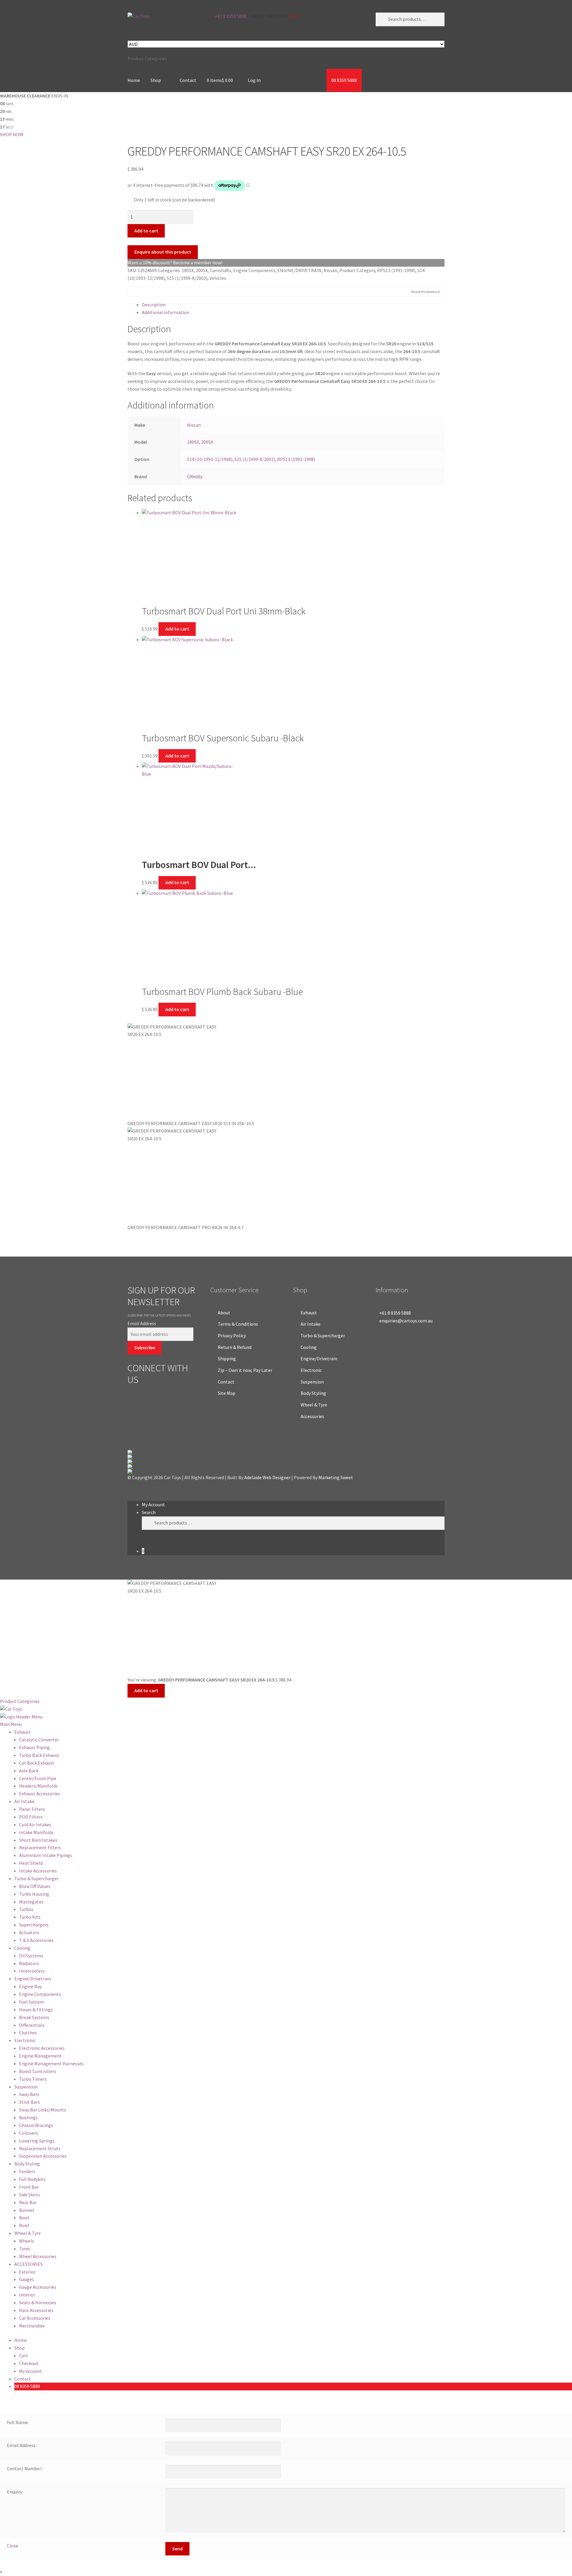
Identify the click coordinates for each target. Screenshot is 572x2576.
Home (134, 80)
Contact (188, 80)
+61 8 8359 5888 (230, 16)
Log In (254, 80)
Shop (156, 80)
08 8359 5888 (344, 80)
